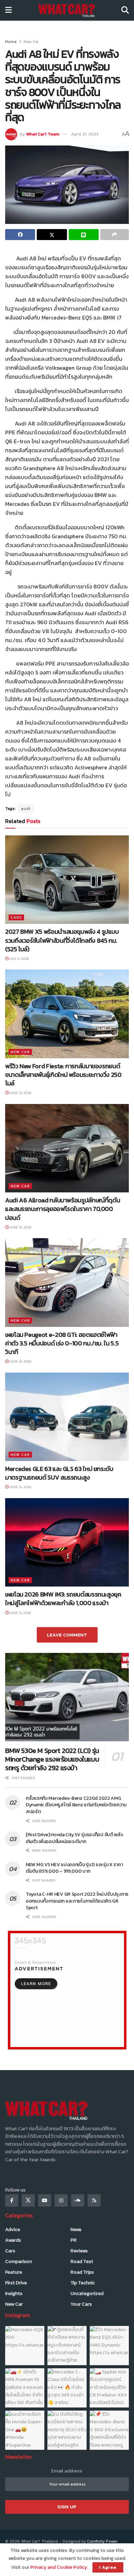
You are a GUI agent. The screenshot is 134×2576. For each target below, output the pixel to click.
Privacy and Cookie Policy (59, 2567)
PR (74, 2240)
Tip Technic (83, 2283)
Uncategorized (87, 2293)
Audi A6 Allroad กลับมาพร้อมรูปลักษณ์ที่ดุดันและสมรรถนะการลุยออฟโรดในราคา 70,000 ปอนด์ (63, 1209)
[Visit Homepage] (66, 10)
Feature (14, 2272)
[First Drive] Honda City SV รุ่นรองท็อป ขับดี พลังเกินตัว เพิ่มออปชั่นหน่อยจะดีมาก (74, 1838)
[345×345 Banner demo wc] (67, 1990)
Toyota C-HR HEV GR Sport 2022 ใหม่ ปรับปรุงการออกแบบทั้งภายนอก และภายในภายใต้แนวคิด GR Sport (77, 1901)
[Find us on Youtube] (45, 2200)
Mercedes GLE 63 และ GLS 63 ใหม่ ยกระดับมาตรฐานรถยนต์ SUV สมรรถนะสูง (59, 1473)
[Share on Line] (84, 235)
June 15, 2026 (20, 1613)
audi (26, 809)
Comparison (19, 2261)
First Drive (16, 2283)
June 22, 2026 (20, 1093)
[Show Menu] (8, 10)
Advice (13, 2229)
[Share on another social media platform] (115, 235)
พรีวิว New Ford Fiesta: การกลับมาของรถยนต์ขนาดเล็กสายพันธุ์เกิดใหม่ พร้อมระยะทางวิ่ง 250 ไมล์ (63, 1075)
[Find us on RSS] (94, 2200)
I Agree (108, 2567)
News (76, 2229)
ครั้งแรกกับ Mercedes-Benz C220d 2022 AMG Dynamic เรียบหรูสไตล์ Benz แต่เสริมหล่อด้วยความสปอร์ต (76, 1805)
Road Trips (82, 2272)
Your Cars (81, 2304)
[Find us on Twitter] (28, 2200)
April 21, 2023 (85, 134)
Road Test (82, 2261)
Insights (14, 2293)
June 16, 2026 (20, 1227)
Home (11, 42)
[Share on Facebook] (20, 235)
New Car (31, 42)
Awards (13, 2240)
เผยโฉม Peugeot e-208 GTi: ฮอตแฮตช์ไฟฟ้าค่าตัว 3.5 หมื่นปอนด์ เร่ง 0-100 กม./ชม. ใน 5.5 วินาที (62, 1343)
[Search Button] (125, 10)
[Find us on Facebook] (12, 2200)
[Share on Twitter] (52, 235)
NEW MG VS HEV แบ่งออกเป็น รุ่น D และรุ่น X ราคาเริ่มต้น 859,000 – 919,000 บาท (74, 1868)
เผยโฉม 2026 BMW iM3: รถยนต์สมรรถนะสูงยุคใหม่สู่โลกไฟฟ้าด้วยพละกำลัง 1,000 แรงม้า (63, 1599)
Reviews (79, 2251)
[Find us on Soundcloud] (78, 2200)
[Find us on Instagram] (61, 2200)
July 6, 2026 (19, 959)
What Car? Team (43, 134)
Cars (16, 917)
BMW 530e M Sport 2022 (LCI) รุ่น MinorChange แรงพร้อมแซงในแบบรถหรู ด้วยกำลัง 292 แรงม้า (52, 1759)
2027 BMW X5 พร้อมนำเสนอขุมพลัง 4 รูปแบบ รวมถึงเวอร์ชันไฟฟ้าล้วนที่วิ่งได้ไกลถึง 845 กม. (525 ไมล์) (62, 940)
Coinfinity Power (102, 2541)
